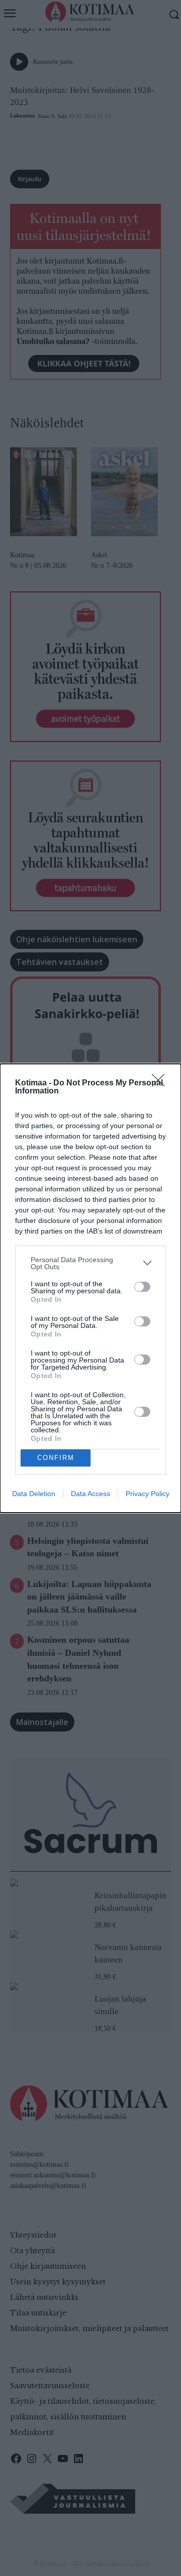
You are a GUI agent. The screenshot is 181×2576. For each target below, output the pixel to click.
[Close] (161, 1083)
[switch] (142, 1287)
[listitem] (90, 1263)
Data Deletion (34, 1494)
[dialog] (90, 1288)
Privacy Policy (148, 1494)
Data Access (90, 1494)
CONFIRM (56, 1458)
